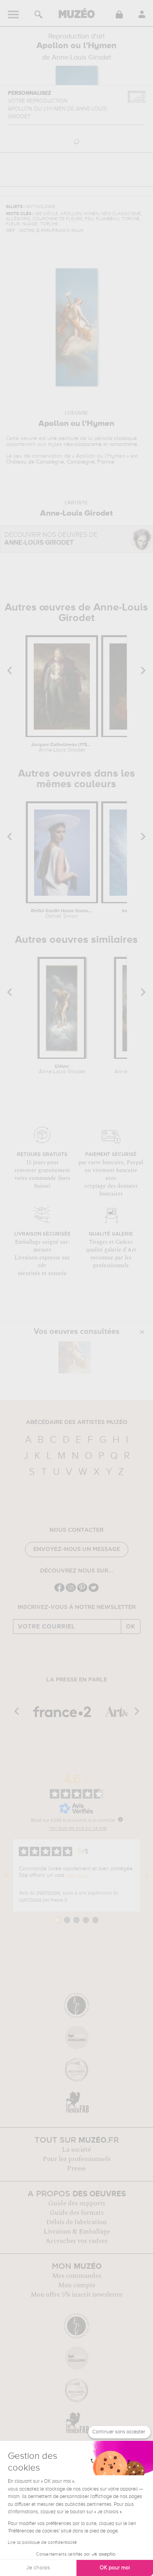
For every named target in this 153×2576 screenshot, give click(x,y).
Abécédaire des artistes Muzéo (77, 1422)
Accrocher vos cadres (76, 2241)
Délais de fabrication (76, 2222)
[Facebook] (59, 1591)
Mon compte (77, 2285)
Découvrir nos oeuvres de (51, 539)
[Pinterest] (82, 1591)
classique (126, 438)
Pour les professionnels (77, 2159)
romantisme (123, 444)
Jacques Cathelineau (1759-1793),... (62, 748)
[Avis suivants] (147, 1875)
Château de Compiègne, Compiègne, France (60, 462)
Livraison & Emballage (77, 2232)
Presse (76, 2168)
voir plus (76, 1875)
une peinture (63, 438)
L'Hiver (62, 1069)
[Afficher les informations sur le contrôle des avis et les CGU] (120, 1819)
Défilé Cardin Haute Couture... (62, 914)
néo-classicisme (83, 444)
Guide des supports (77, 2203)
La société (76, 2150)
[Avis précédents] (6, 1875)
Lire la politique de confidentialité (42, 2543)
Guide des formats (77, 2213)
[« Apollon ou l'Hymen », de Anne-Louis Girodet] (75, 1357)
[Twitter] (94, 1591)
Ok (131, 1627)
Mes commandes (77, 2276)
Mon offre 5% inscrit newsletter (77, 2295)
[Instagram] (71, 1591)
